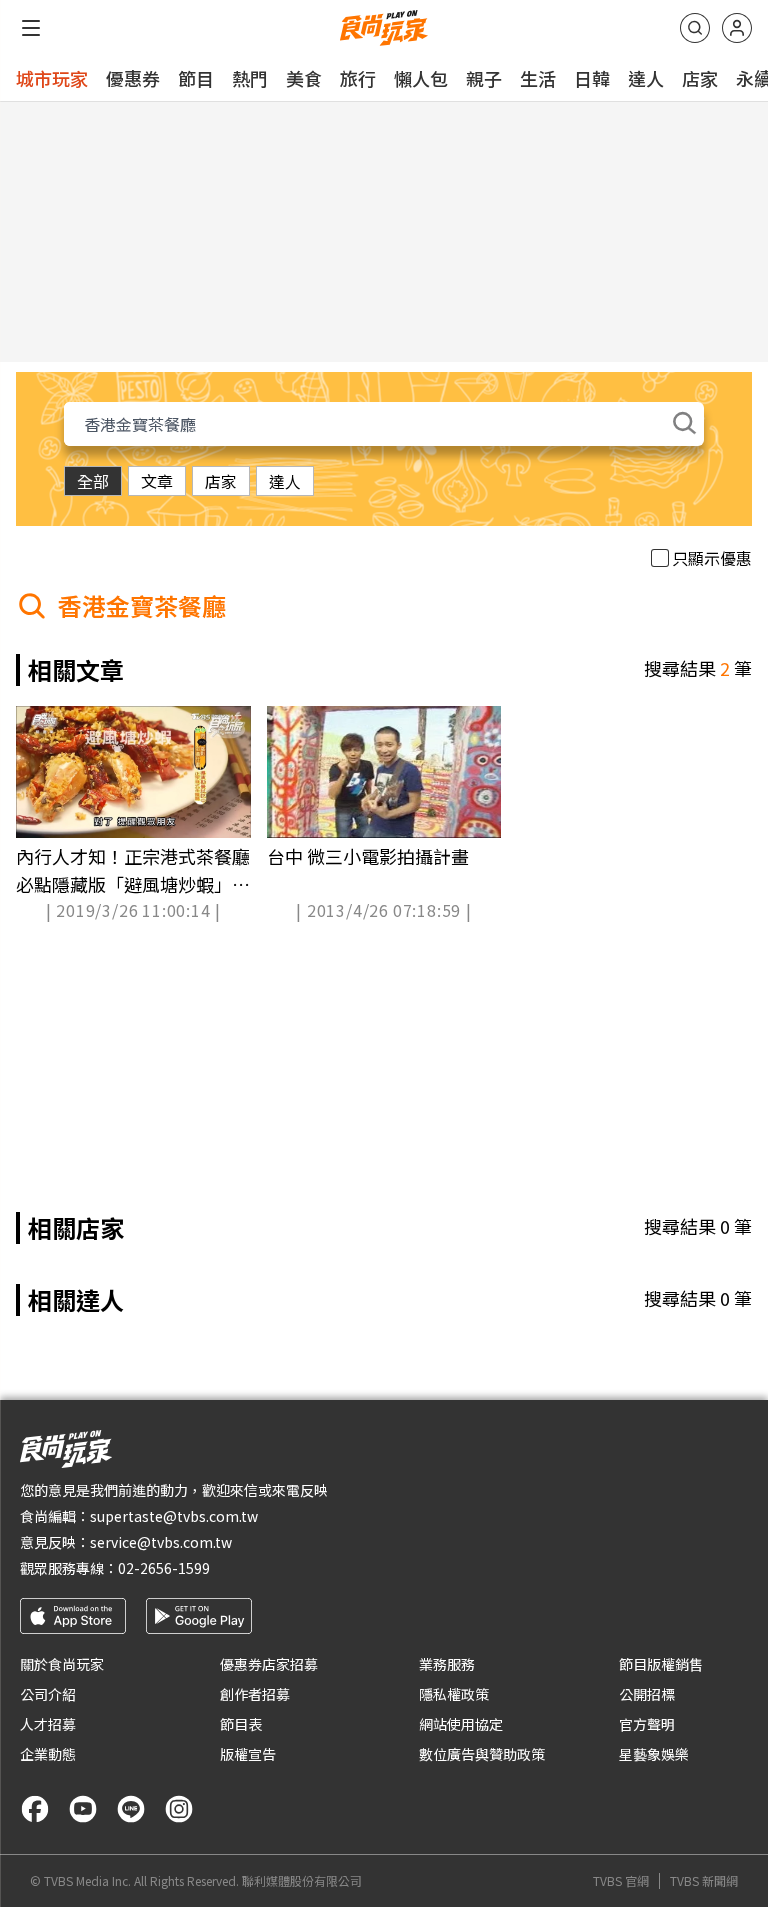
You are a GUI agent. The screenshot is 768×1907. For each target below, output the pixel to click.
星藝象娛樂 (654, 1754)
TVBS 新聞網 (704, 1881)
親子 (484, 78)
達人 (646, 78)
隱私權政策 (454, 1694)
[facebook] (35, 1809)
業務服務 (447, 1664)
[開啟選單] (31, 28)
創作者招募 (255, 1694)
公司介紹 (48, 1694)
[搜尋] (695, 28)
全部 (93, 481)
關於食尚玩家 (62, 1664)
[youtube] (83, 1809)
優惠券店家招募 (269, 1664)
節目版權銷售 (661, 1664)
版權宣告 (248, 1754)
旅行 (358, 78)
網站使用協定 (461, 1724)
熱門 (250, 78)
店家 (700, 78)
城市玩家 (52, 78)
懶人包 (421, 78)
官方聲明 (647, 1724)
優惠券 (133, 78)
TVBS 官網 (621, 1881)
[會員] (737, 28)
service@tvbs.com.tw (161, 1542)
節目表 (241, 1724)
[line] (131, 1809)
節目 (196, 78)
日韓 (592, 78)
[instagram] (179, 1809)
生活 (538, 78)
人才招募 (48, 1724)
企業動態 (48, 1754)
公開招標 (647, 1694)
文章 (157, 481)
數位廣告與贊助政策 (482, 1754)
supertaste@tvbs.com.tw (174, 1516)
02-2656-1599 (164, 1568)
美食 (304, 78)
